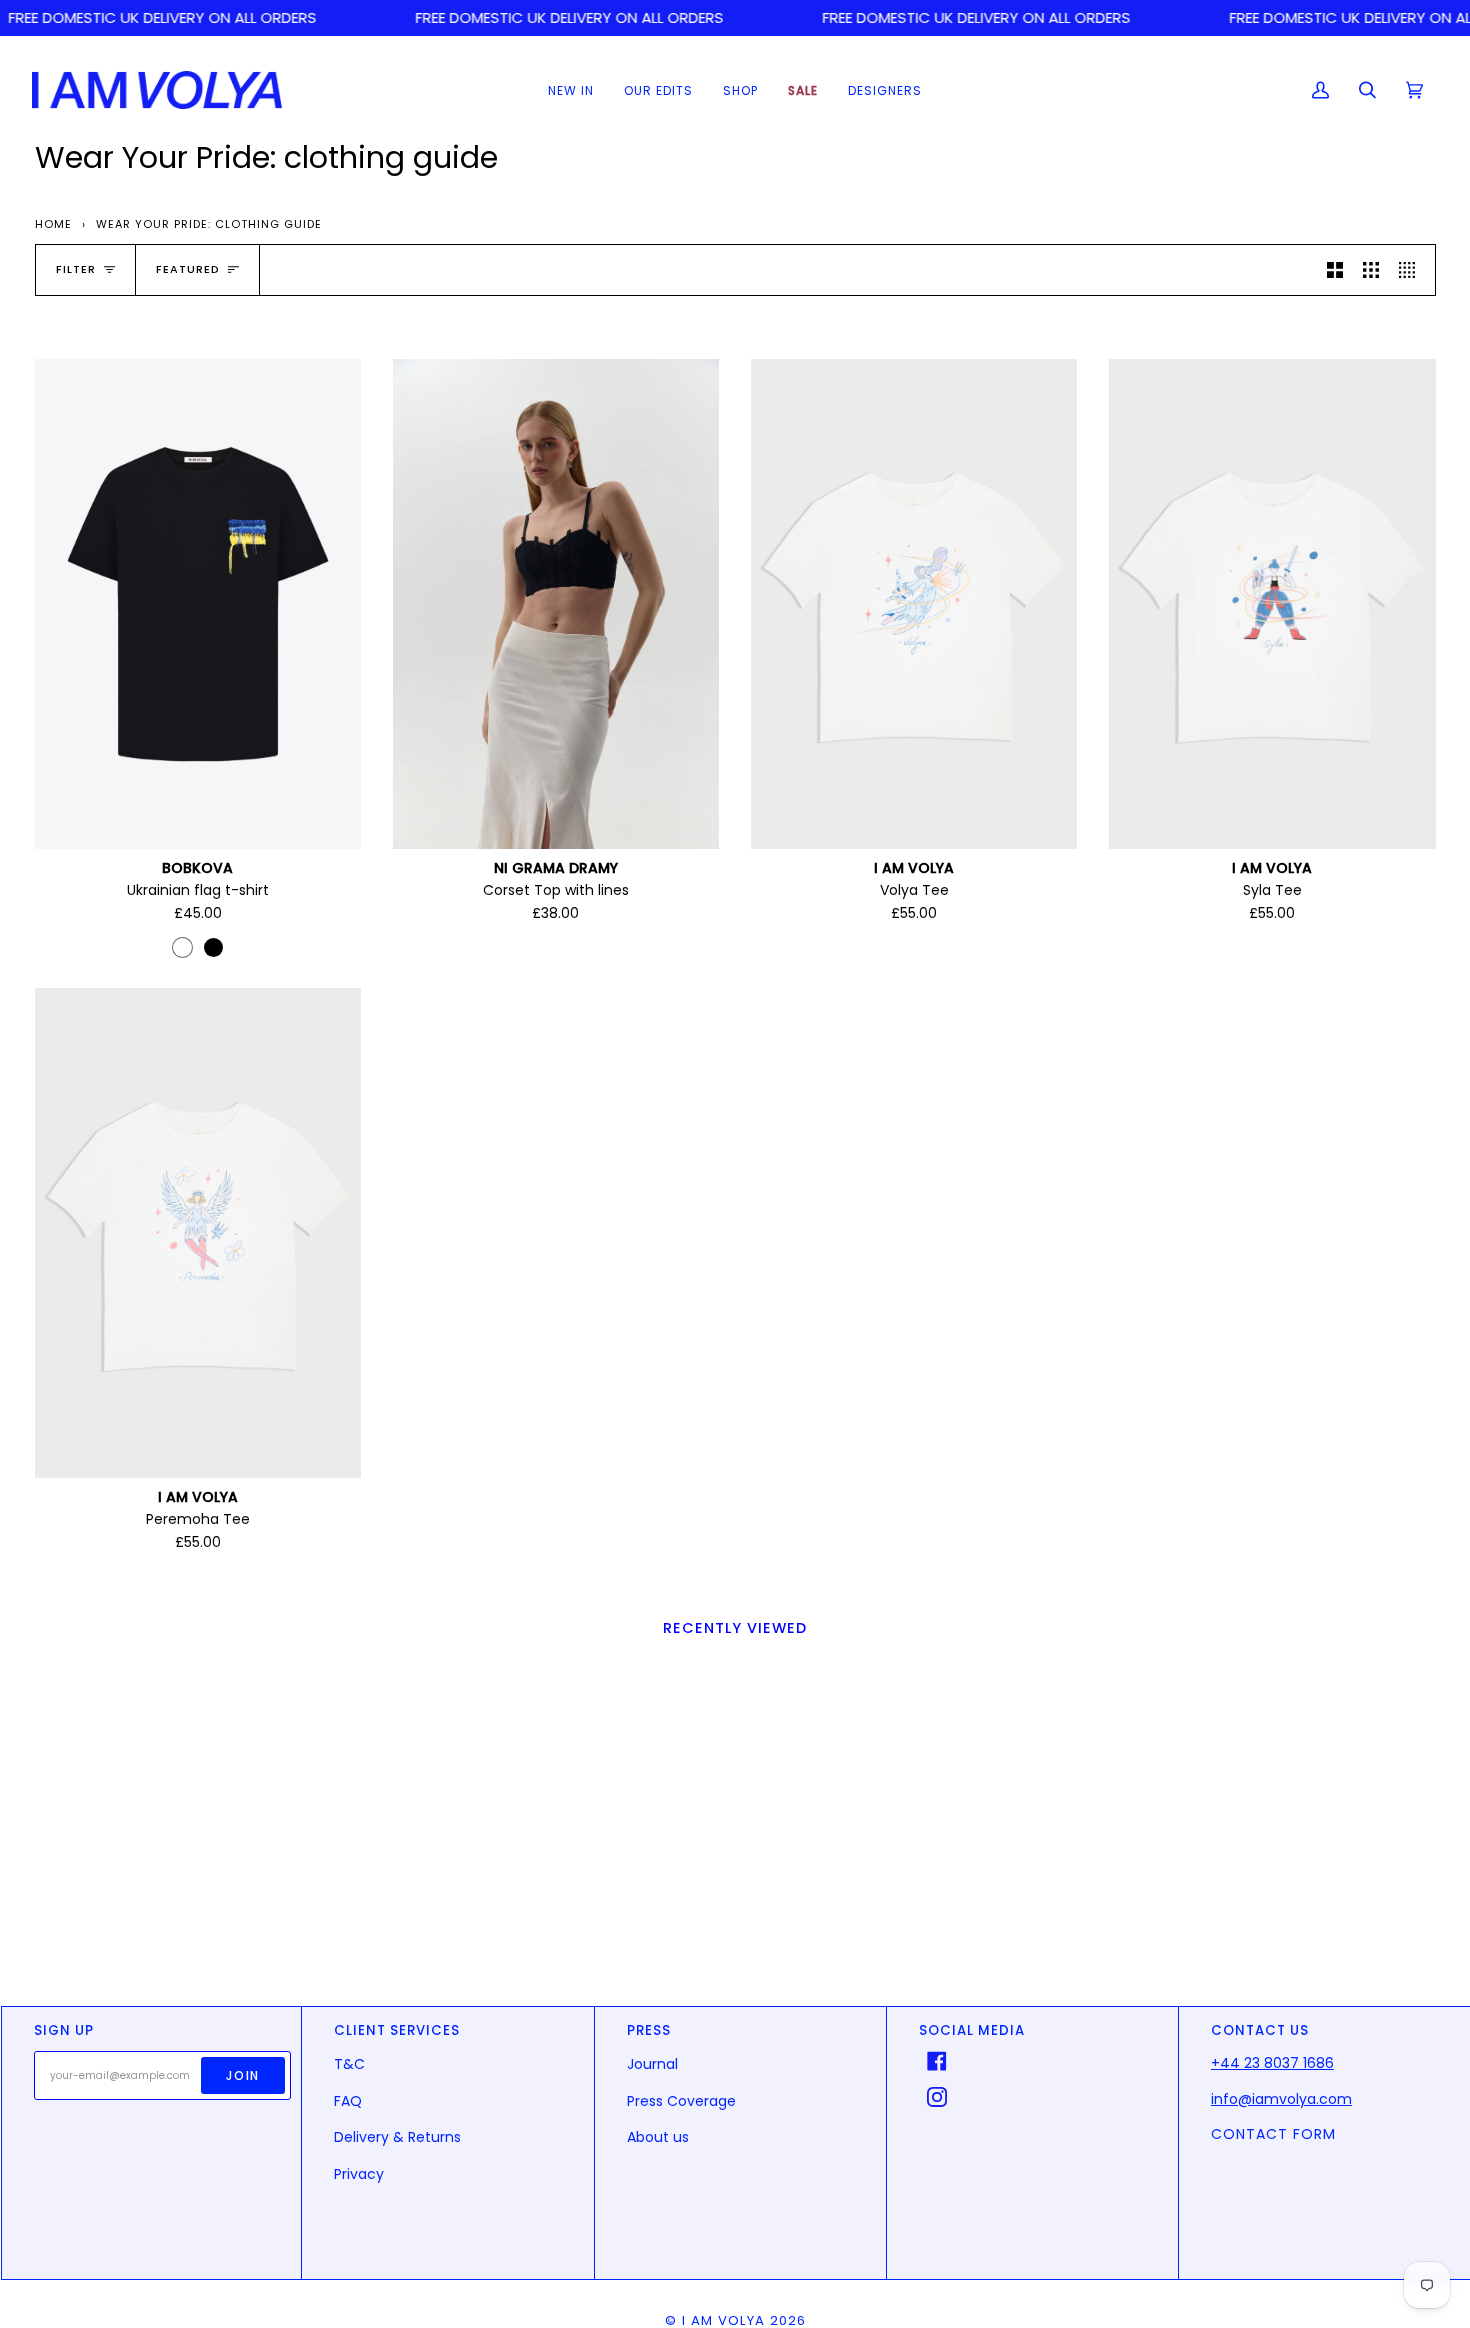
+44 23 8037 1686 (1272, 2063)
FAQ (348, 2101)
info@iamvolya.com (1281, 2099)
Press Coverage (681, 2101)
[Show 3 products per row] (1371, 270)
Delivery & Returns (397, 2137)
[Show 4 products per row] (1412, 270)
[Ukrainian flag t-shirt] (198, 603)
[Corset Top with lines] (556, 603)
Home (53, 224)
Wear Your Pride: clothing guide (209, 224)
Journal (652, 2064)
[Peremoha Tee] (198, 1232)
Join (242, 2075)
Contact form (1273, 2134)
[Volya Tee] (914, 603)
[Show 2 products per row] (1335, 270)
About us (658, 2137)
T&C (349, 2064)
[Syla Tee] (1272, 603)
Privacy (359, 2174)
